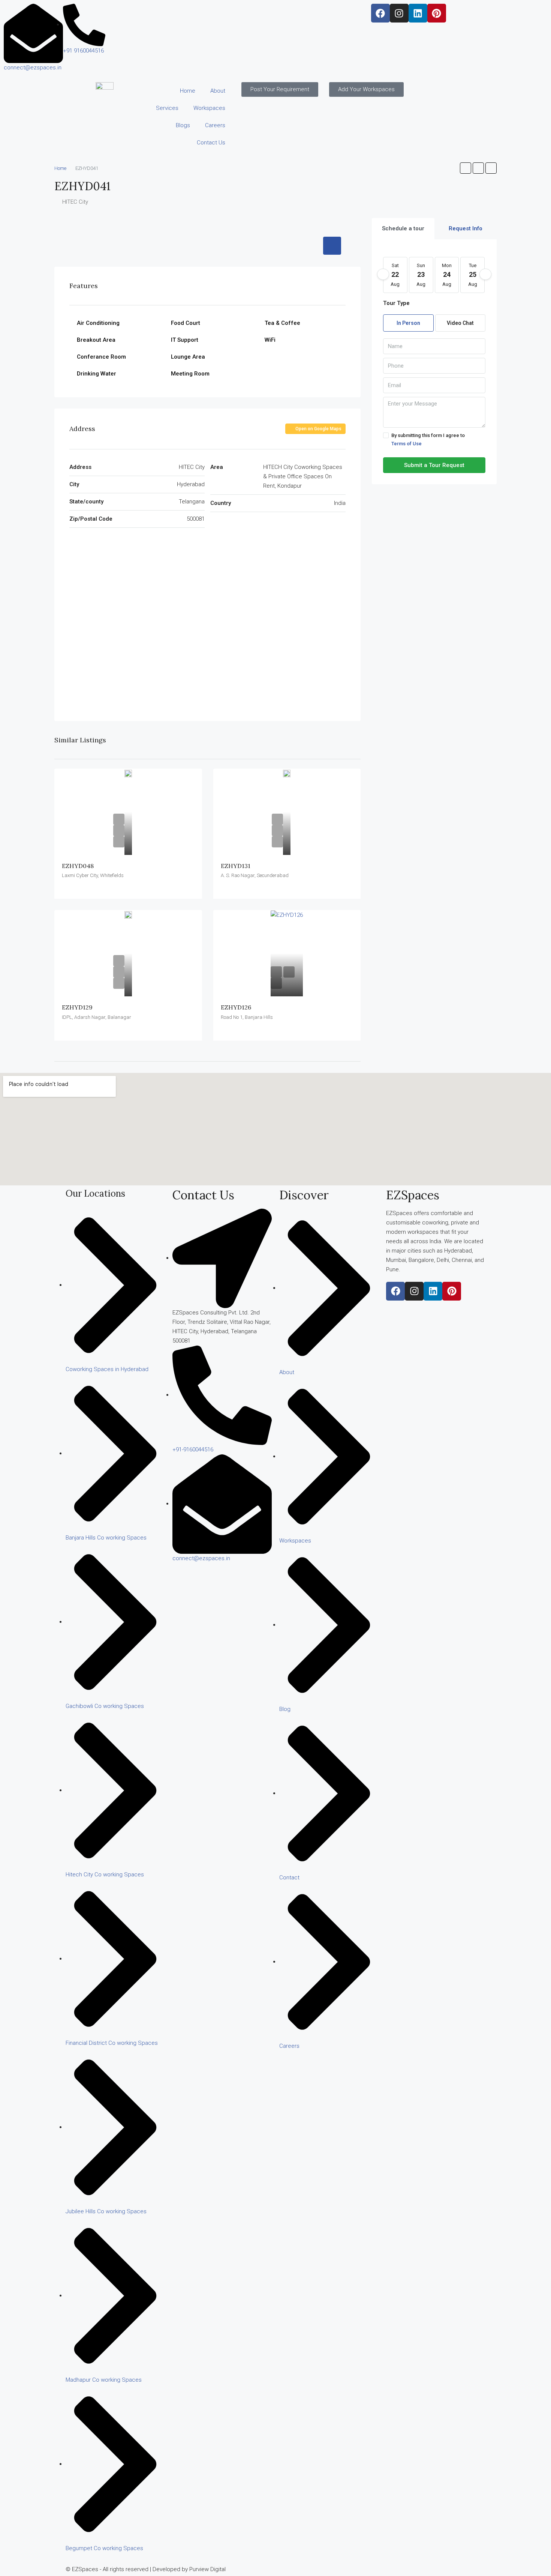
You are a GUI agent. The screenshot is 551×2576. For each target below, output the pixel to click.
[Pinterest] (437, 13)
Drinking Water (97, 374)
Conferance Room (101, 357)
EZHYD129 (77, 1007)
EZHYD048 (78, 866)
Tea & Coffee (282, 323)
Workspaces (209, 108)
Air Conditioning (98, 323)
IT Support (185, 340)
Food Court (186, 323)
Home (188, 91)
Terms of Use (407, 444)
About (218, 91)
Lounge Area (188, 357)
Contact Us (211, 143)
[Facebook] (380, 13)
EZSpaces (413, 1195)
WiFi (270, 340)
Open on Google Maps (318, 429)
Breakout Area (96, 340)
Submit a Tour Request (434, 465)
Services (167, 108)
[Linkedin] (418, 13)
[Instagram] (399, 13)
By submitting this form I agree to (428, 439)
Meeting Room (190, 374)
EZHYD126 (236, 1007)
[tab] (332, 246)
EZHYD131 (236, 866)
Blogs (183, 125)
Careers (215, 125)
